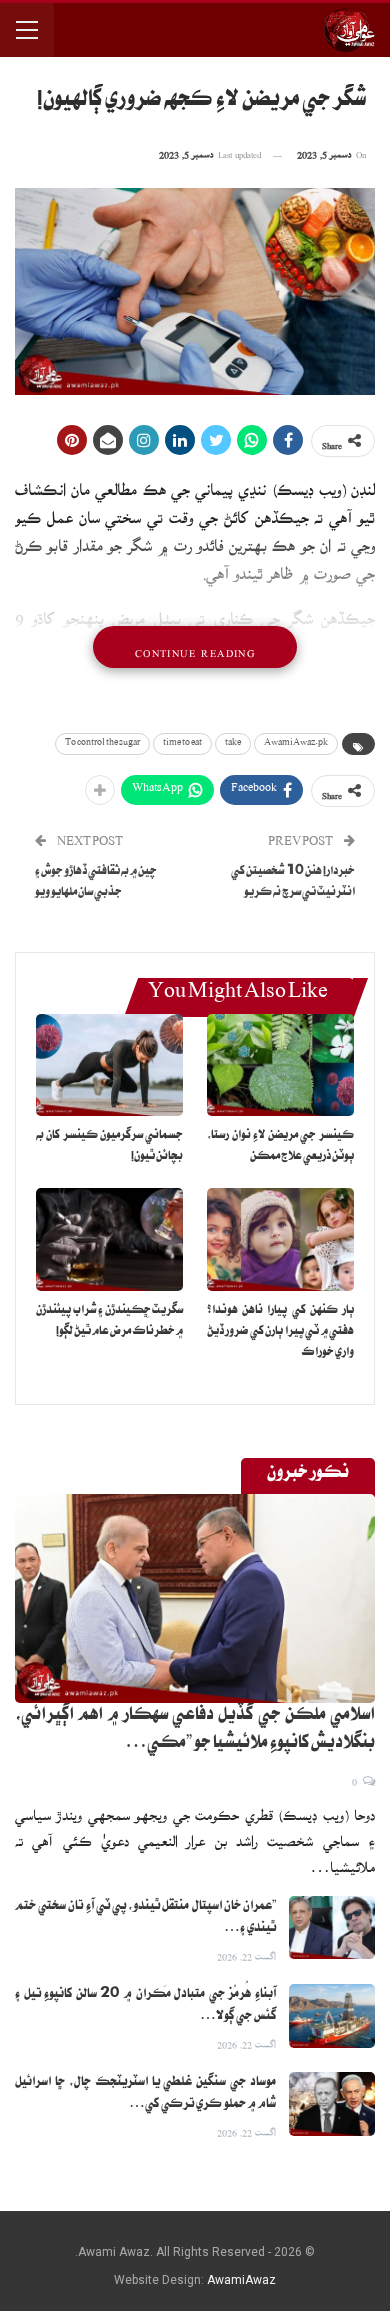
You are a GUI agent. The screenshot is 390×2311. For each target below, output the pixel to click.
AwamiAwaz (241, 2280)
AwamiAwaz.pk (296, 744)
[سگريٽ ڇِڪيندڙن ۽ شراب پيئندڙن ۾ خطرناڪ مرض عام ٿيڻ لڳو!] (109, 1239)
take (233, 744)
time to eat (182, 744)
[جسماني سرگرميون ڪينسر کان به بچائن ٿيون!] (109, 1065)
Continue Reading (195, 647)
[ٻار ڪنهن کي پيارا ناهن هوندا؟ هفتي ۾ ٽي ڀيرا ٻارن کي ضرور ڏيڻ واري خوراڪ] (280, 1239)
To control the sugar (102, 744)
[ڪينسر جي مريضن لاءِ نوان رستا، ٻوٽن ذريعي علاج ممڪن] (280, 1065)
